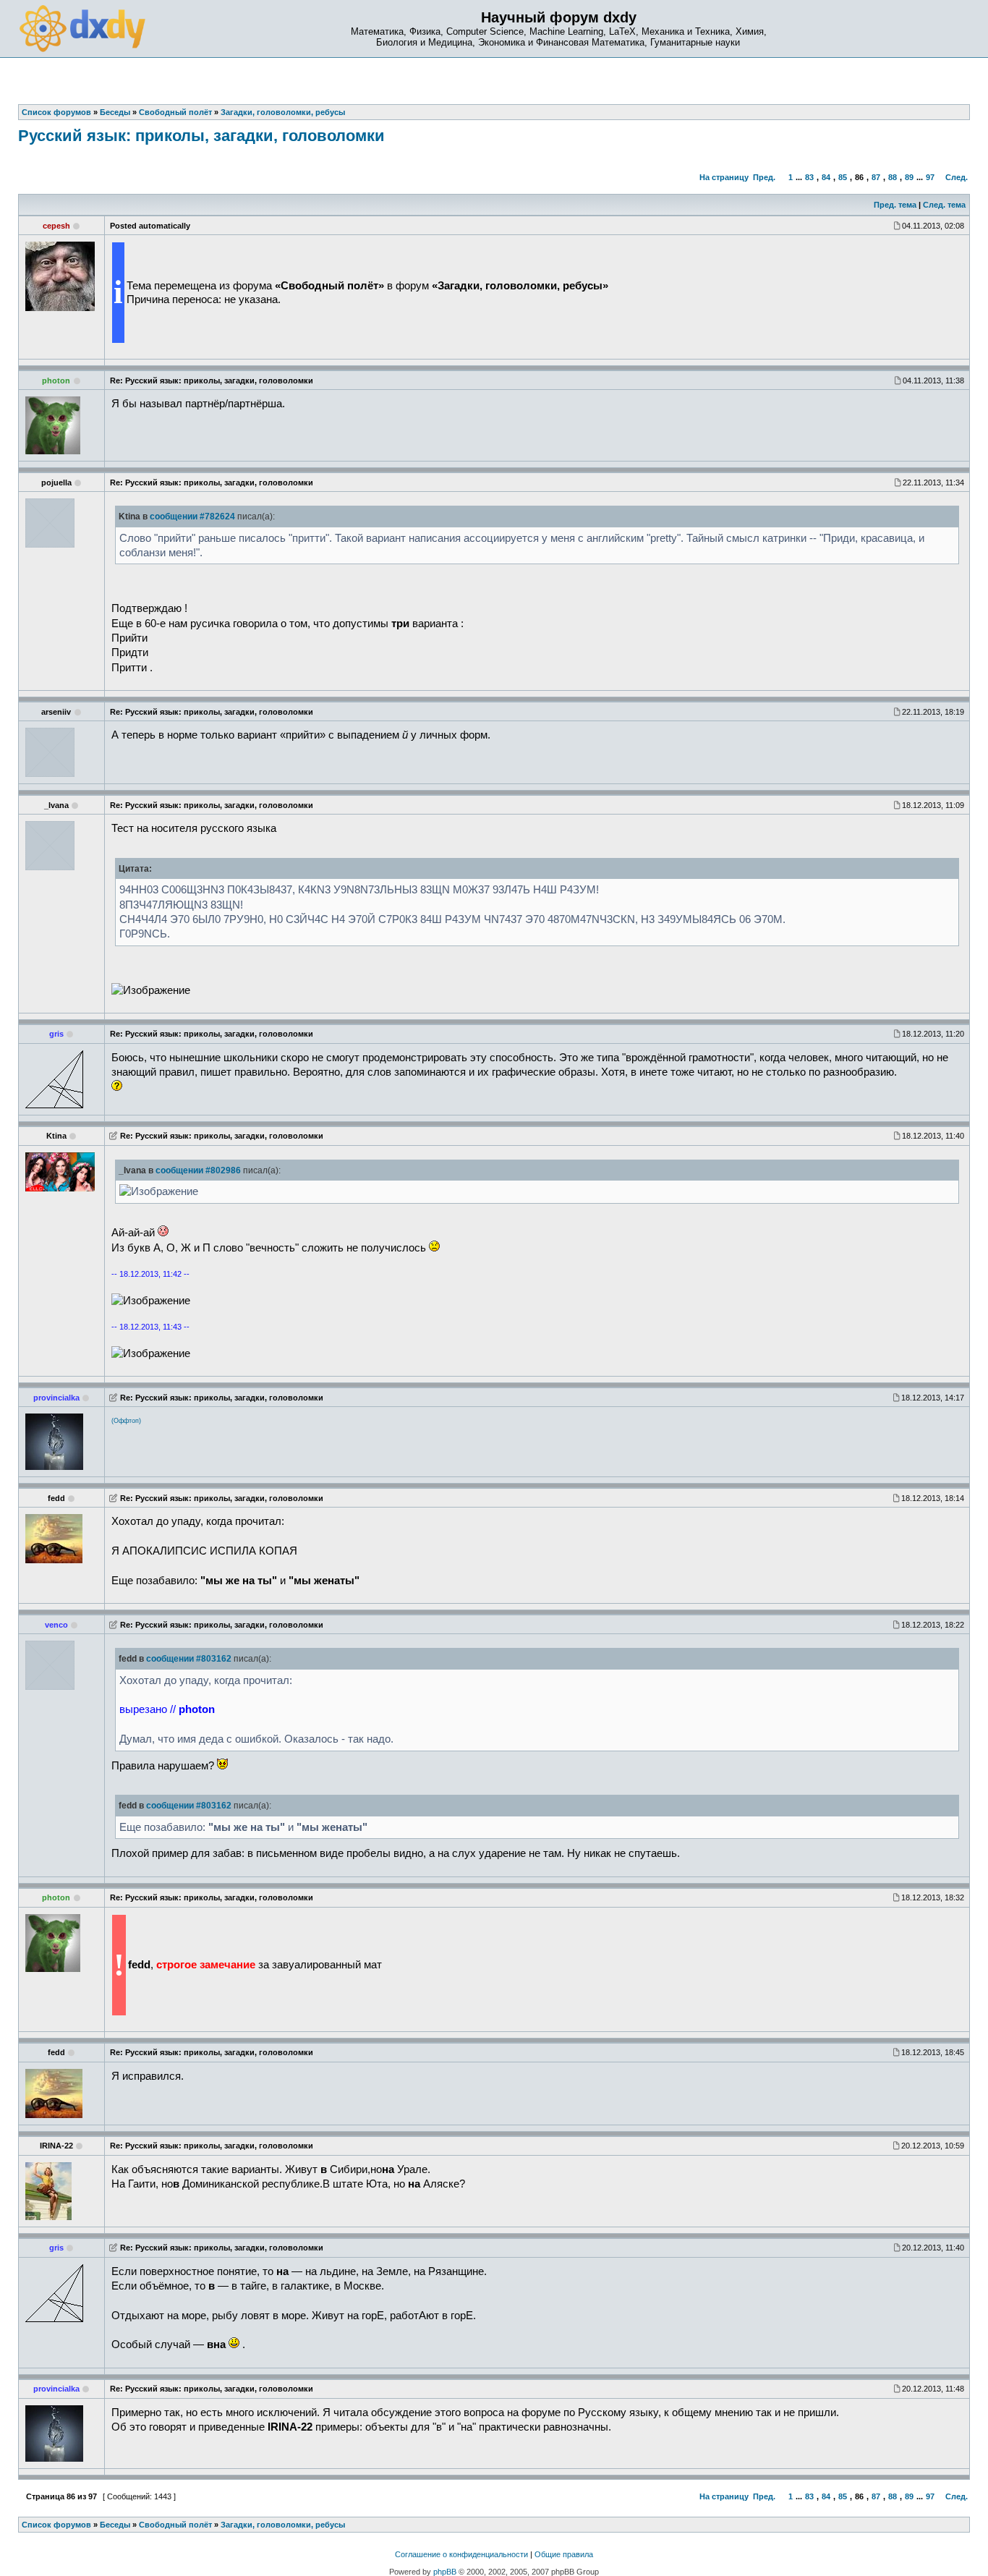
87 (876, 177)
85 (843, 177)
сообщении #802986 (198, 1170)
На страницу (724, 177)
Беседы (115, 2525)
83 (809, 177)
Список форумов (56, 2525)
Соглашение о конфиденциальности (461, 2554)
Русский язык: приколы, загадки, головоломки (201, 136)
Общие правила (564, 2554)
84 (826, 177)
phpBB (445, 2572)
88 (893, 177)
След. (957, 177)
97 (930, 177)
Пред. (764, 177)
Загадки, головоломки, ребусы (283, 2525)
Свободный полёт (175, 2525)
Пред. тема (895, 205)
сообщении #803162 (189, 1659)
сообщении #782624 (192, 517)
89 (909, 177)
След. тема (944, 205)
